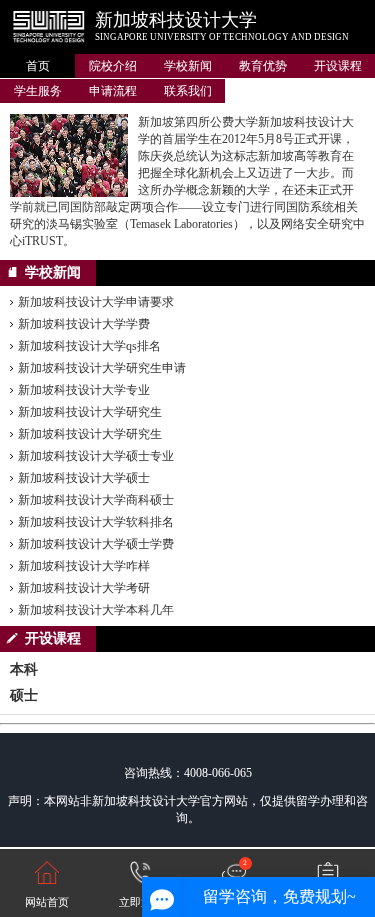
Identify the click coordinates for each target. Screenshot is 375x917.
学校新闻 (188, 66)
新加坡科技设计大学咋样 (84, 566)
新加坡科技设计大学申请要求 (96, 302)
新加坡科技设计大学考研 (84, 588)
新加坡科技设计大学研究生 (90, 412)
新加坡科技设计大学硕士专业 (96, 456)
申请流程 (113, 91)
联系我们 (188, 91)
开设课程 (338, 66)
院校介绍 (113, 66)
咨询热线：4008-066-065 (188, 773)
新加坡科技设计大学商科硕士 (96, 500)
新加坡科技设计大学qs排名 (89, 346)
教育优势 (263, 66)
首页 (38, 66)
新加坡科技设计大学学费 (84, 324)
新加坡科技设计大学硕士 (84, 478)
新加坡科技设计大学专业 (84, 390)
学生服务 (38, 91)
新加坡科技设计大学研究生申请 (102, 368)
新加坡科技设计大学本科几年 (96, 610)
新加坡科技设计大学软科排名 (96, 522)
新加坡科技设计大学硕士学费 (96, 544)
